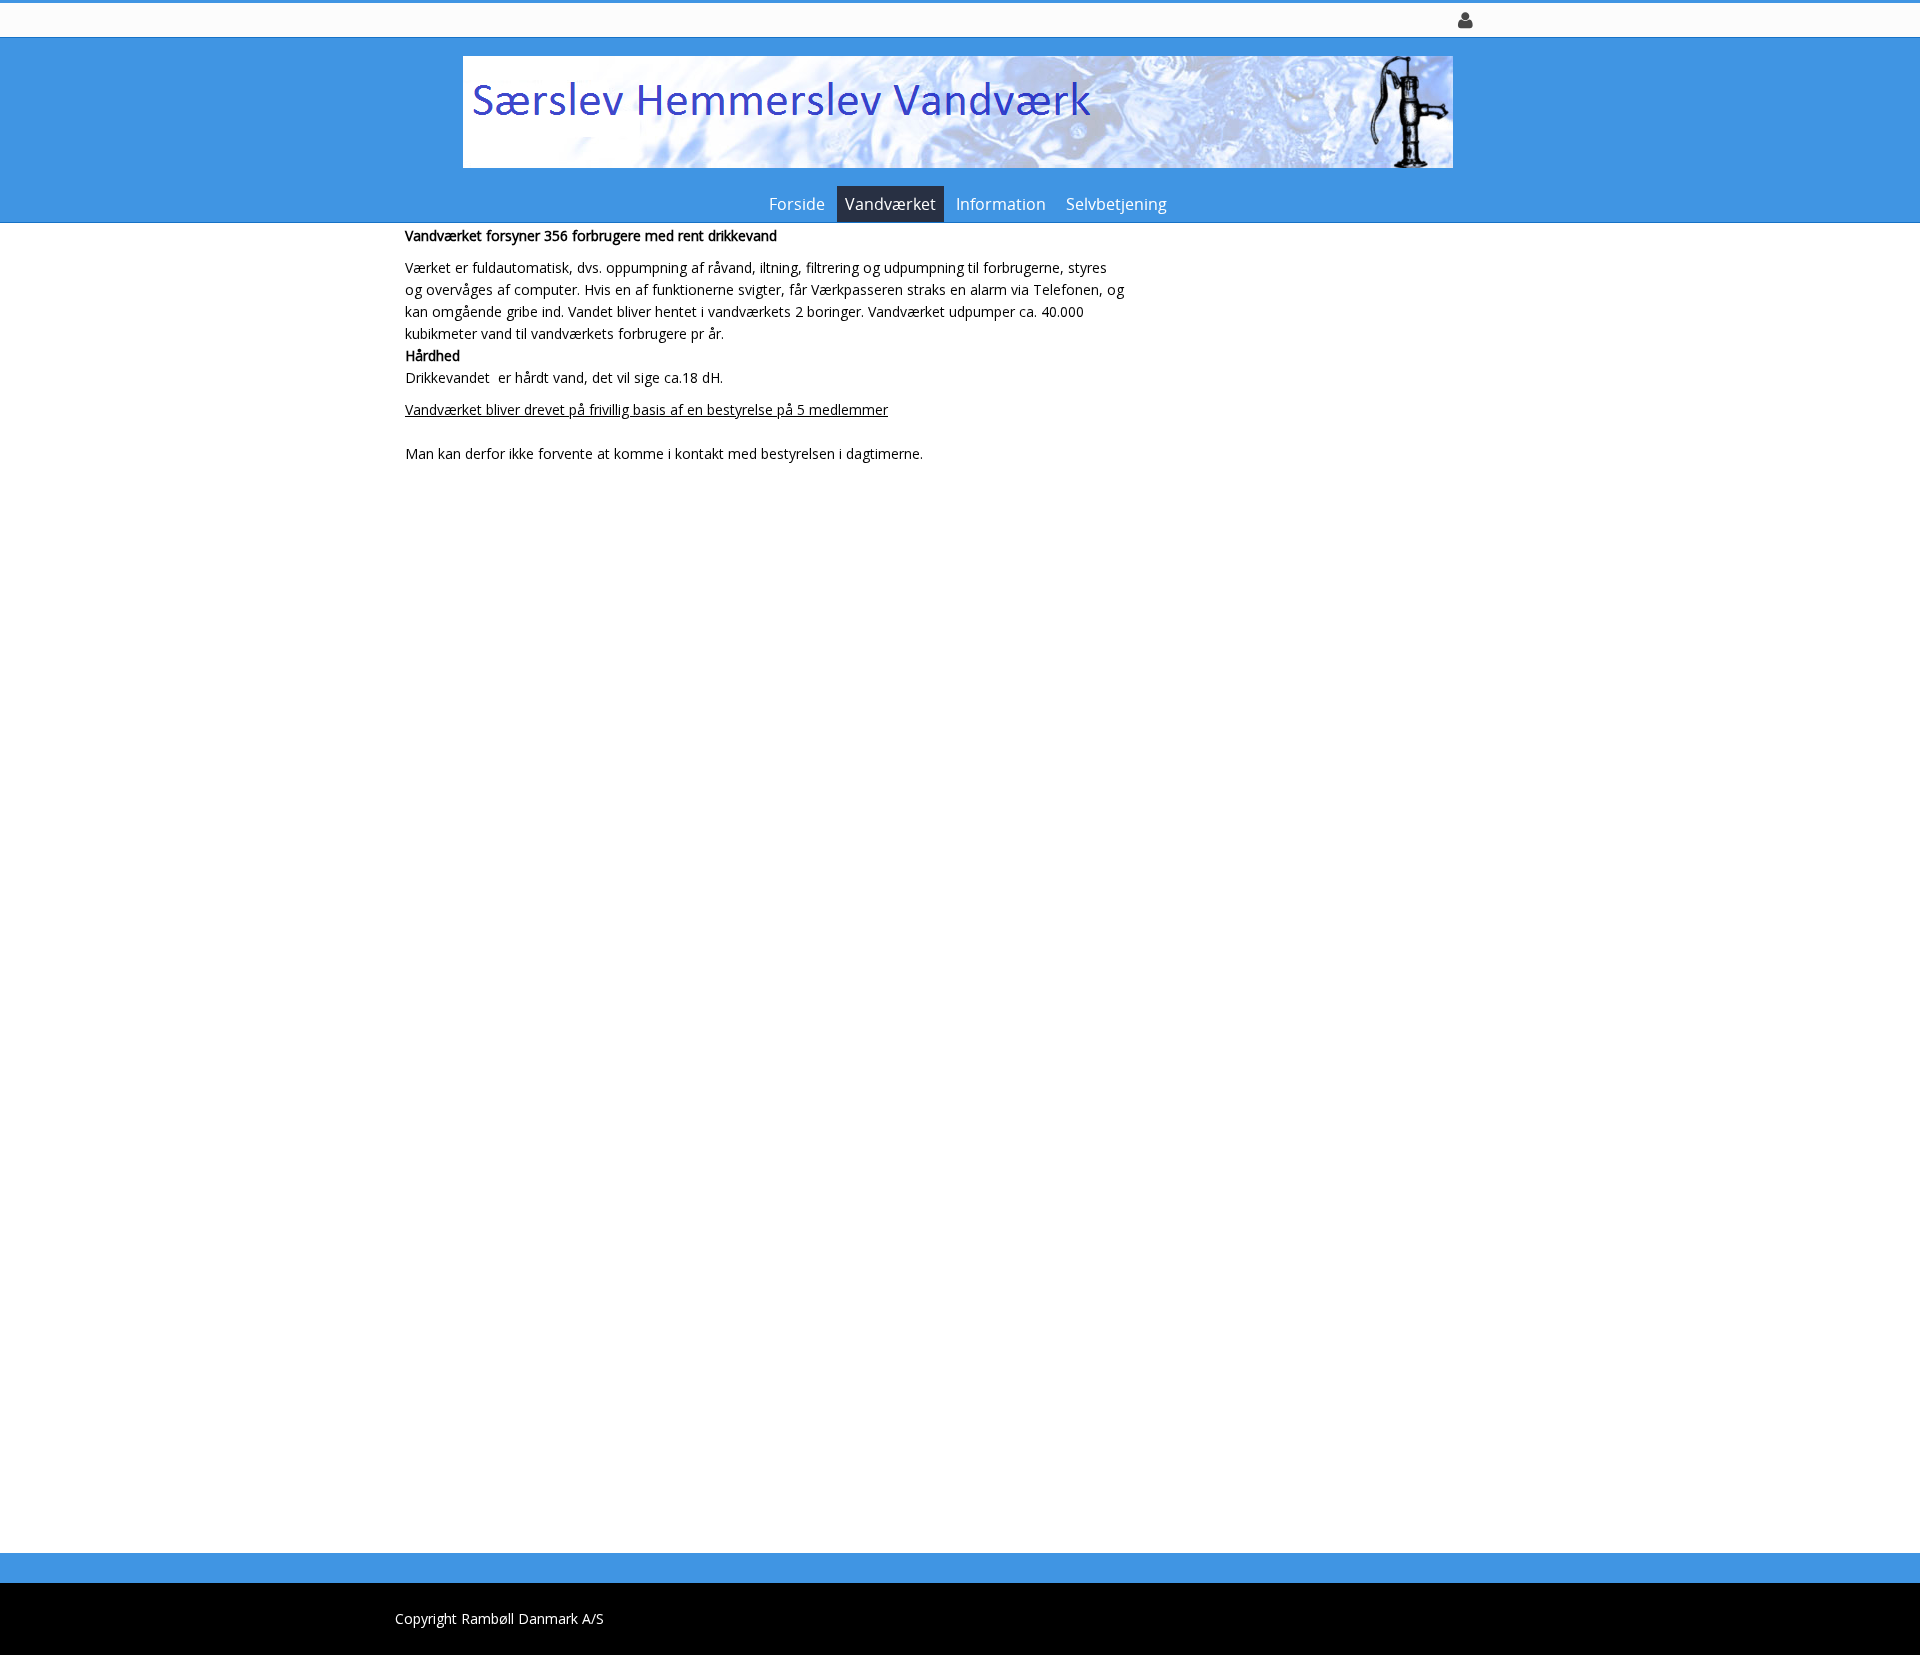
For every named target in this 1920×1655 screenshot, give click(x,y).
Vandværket (890, 204)
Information (1001, 204)
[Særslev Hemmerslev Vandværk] (953, 110)
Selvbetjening (1116, 204)
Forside (797, 204)
